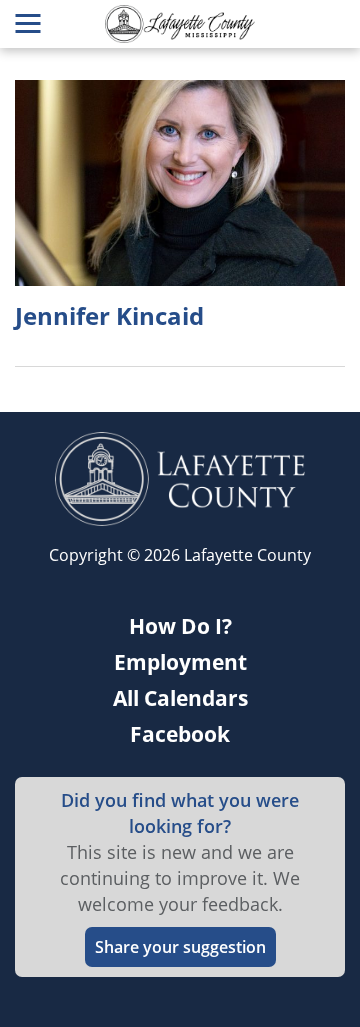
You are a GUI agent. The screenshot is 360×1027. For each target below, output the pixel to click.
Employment (180, 662)
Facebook (180, 734)
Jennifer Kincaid (109, 316)
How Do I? (180, 626)
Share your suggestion (180, 947)
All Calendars (180, 698)
